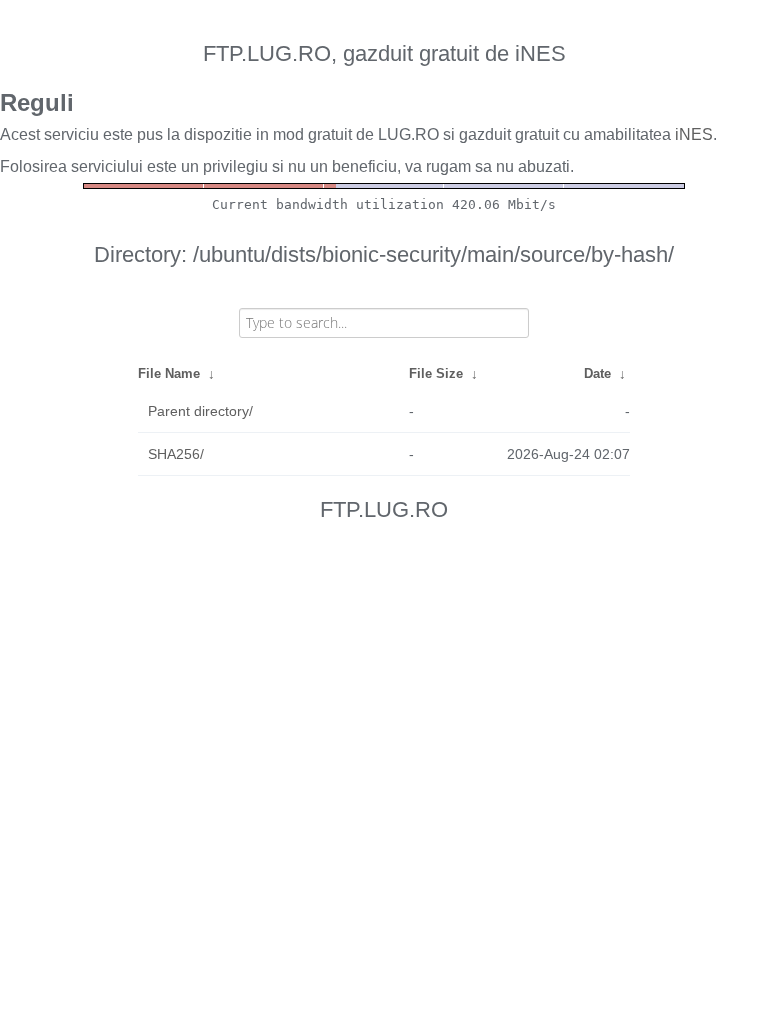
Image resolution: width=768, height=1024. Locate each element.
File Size (436, 373)
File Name (169, 373)
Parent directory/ (200, 411)
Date (597, 373)
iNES (694, 134)
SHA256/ (176, 454)
